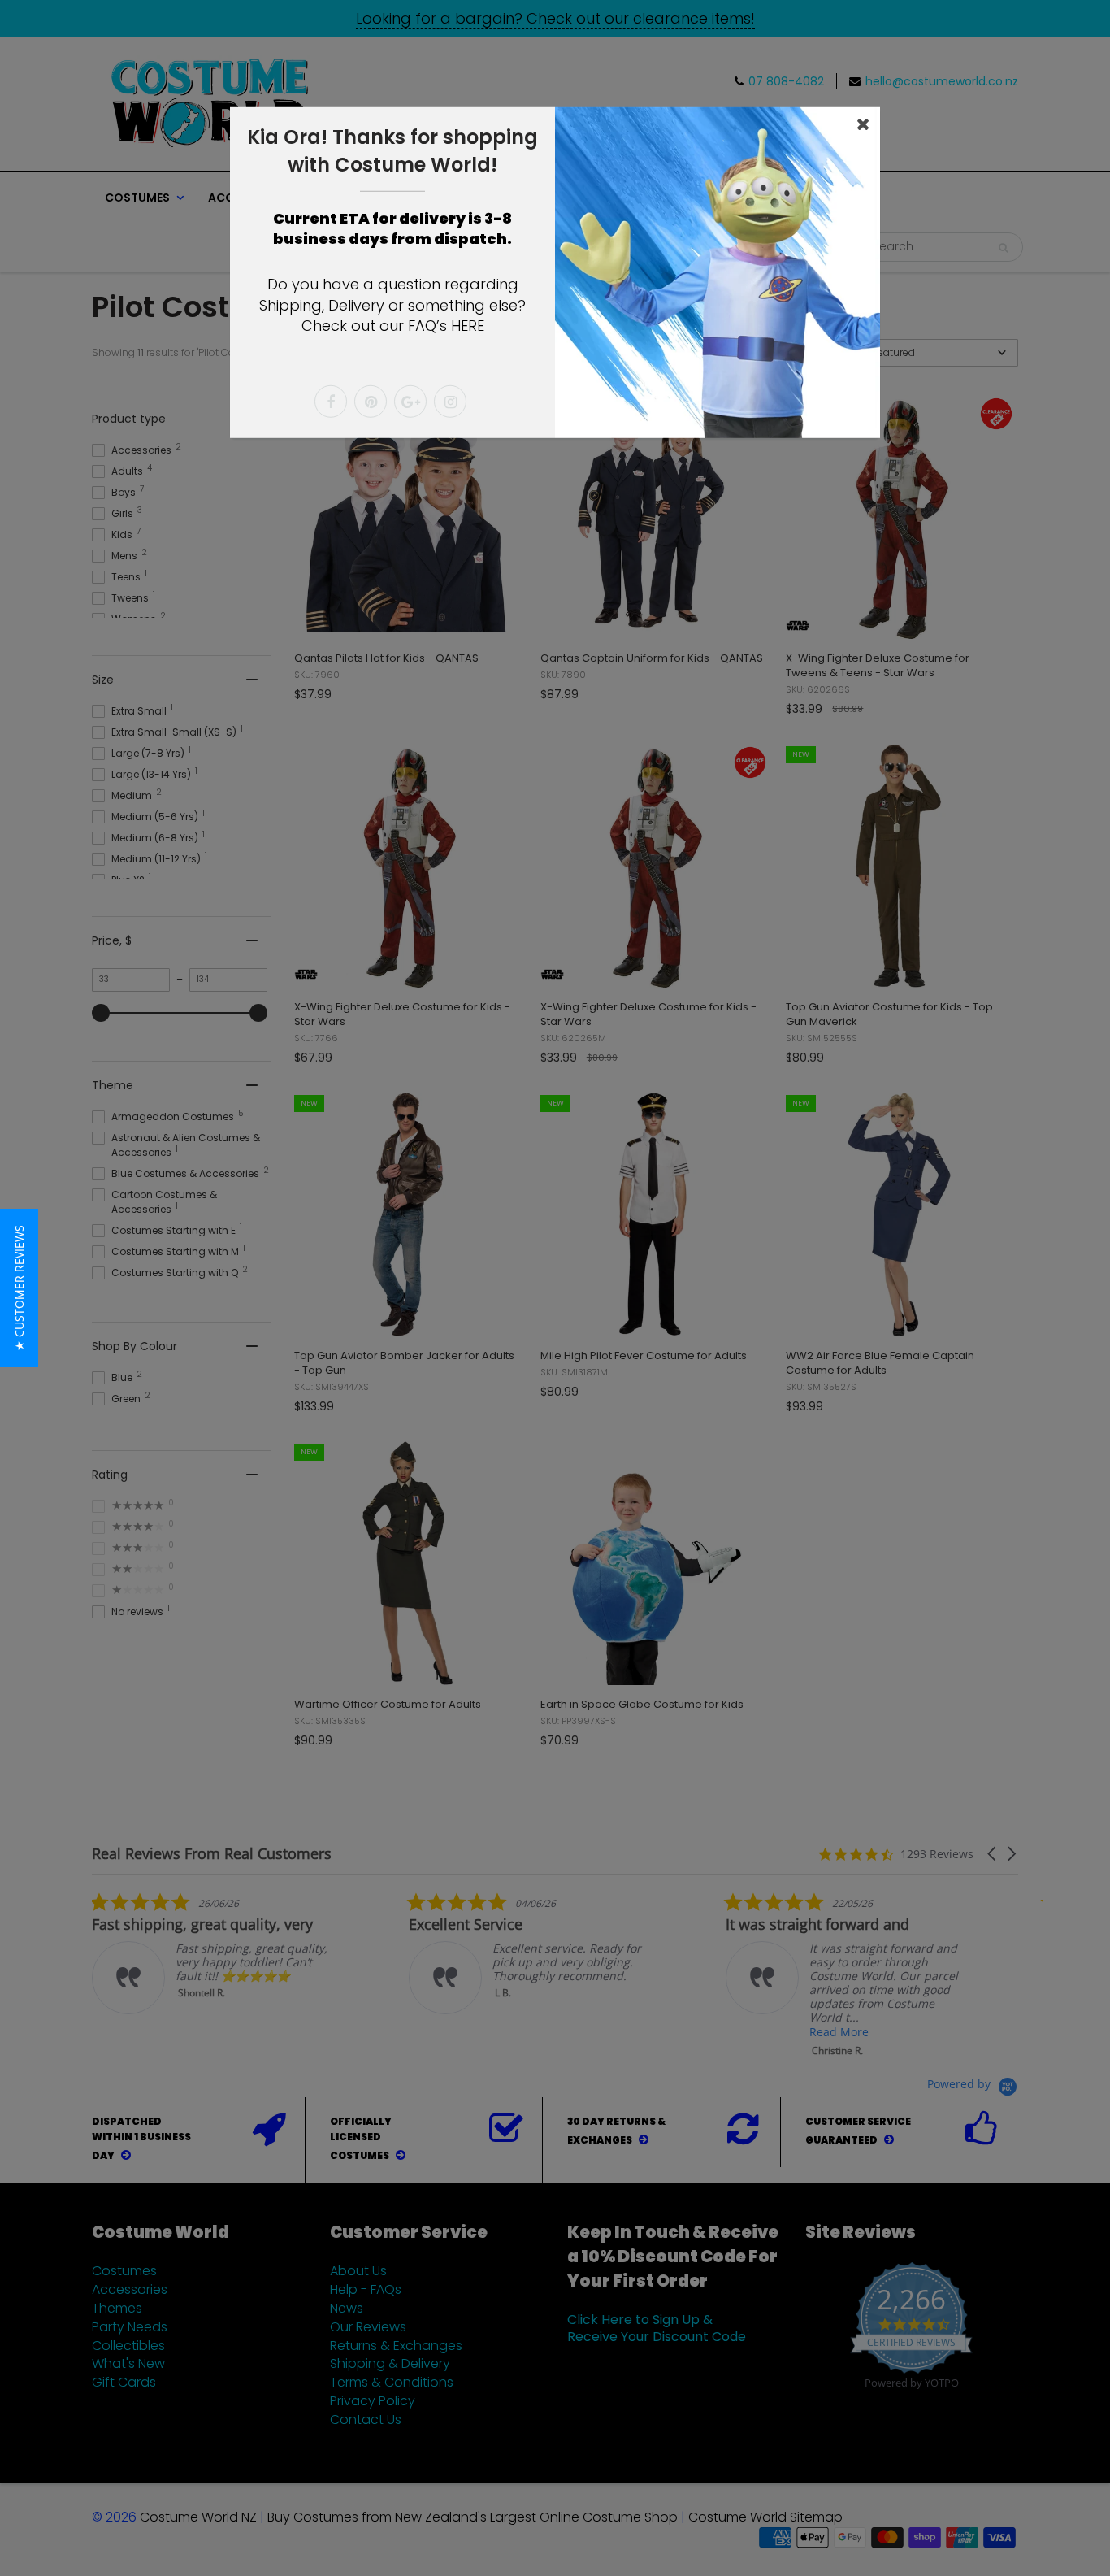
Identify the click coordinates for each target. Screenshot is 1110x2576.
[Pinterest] (371, 402)
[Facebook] (331, 402)
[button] (19, 1288)
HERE (468, 326)
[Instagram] (450, 402)
